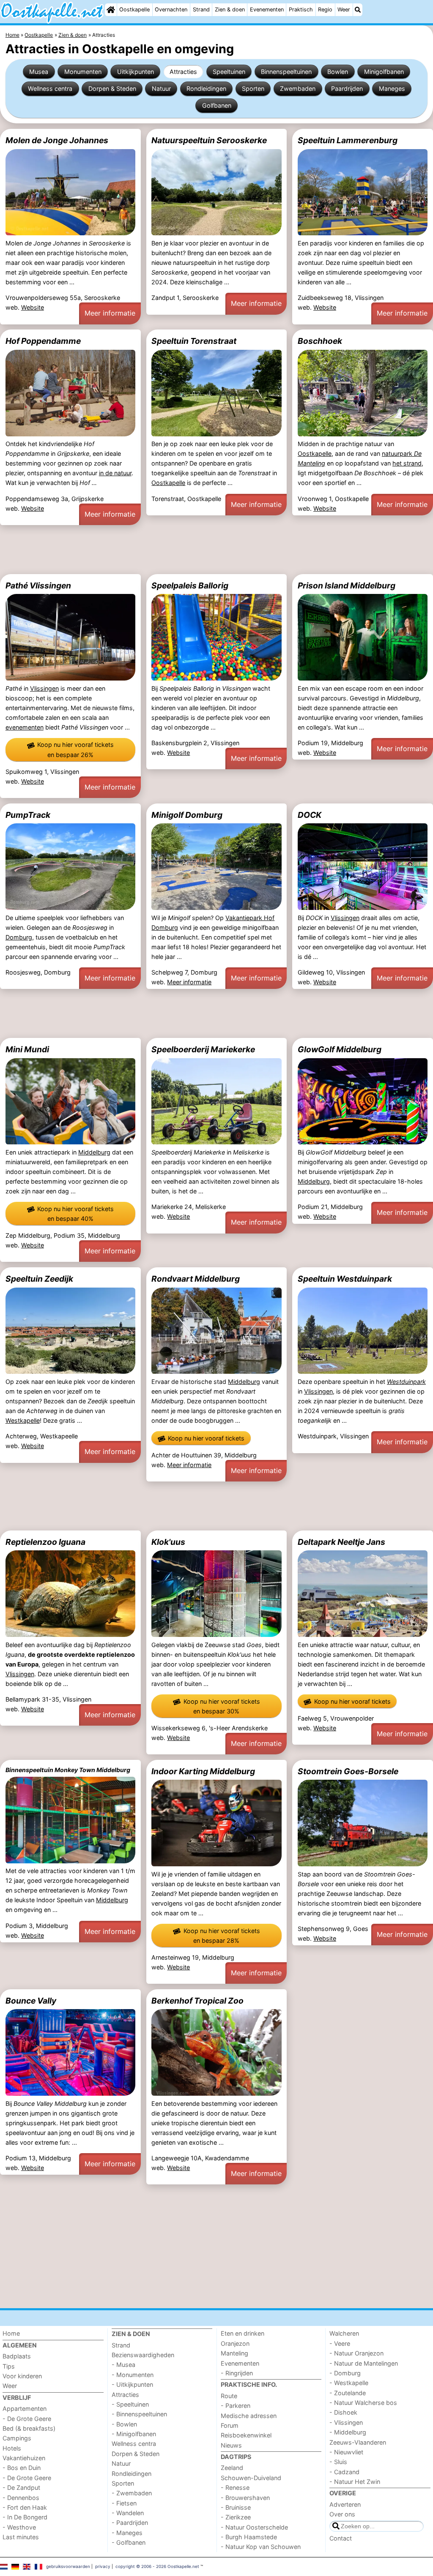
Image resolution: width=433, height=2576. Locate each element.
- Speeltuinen (130, 2404)
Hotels (12, 2448)
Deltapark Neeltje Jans (341, 1542)
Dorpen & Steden (112, 88)
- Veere (340, 2343)
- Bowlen (124, 2424)
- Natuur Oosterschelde (254, 2527)
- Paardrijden (130, 2523)
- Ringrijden (237, 2373)
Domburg (19, 937)
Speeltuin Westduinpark (345, 1279)
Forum (230, 2425)
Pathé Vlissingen (38, 585)
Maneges (392, 88)
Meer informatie (110, 313)
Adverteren (345, 2504)
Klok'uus (168, 1542)
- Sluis (338, 2462)
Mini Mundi (27, 1049)
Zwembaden (298, 88)
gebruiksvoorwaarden (68, 2566)
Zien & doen (230, 10)
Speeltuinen (229, 72)
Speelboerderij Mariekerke (203, 1049)
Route (229, 2396)
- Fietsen (124, 2503)
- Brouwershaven (245, 2498)
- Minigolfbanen (134, 2434)
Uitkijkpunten (136, 72)
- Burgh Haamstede (249, 2537)
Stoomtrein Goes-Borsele (348, 1771)
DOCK (310, 815)
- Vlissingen (346, 2422)
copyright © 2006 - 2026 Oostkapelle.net (157, 2566)
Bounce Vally (31, 2001)
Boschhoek (320, 341)
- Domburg (345, 2373)
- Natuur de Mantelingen (364, 2363)
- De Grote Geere (27, 2419)
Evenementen (267, 10)
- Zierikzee (236, 2517)
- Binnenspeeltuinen (139, 2414)
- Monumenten (133, 2375)
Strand (201, 10)
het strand (407, 463)
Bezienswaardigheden (143, 2355)
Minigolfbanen (384, 72)
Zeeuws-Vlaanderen (358, 2442)
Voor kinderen (22, 2376)
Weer (344, 10)
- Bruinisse (236, 2507)
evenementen (25, 727)
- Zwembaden (132, 2493)
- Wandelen (128, 2513)
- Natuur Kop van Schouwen (261, 2547)
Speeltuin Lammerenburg (348, 140)
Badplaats (17, 2356)
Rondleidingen (206, 88)
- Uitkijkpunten (132, 2384)
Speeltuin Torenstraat (194, 341)
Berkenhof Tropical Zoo (197, 2001)
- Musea (123, 2365)
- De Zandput (21, 2488)
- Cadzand (344, 2472)
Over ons (342, 2514)
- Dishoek (343, 2412)
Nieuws (231, 2445)
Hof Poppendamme (43, 341)
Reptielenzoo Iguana (45, 1542)
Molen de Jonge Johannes (57, 140)
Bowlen (338, 72)
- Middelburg (348, 2432)
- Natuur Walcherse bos (363, 2403)
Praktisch (301, 10)
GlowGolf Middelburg (340, 1049)
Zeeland (232, 2468)
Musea (39, 72)
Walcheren (344, 2333)
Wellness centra (50, 88)
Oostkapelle (134, 10)
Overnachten (171, 10)
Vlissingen (44, 688)
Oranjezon (235, 2343)
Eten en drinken (243, 2333)
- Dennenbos (21, 2498)
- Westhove (19, 2527)
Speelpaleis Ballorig (190, 585)
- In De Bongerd (25, 2517)
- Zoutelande (348, 2393)
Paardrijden (347, 88)
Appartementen (25, 2409)
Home (11, 2333)
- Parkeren (236, 2406)
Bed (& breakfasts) (29, 2428)
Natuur (161, 88)
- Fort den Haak (25, 2507)
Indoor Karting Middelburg (203, 1771)
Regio (325, 10)
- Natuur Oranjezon (356, 2353)
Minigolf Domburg (187, 815)
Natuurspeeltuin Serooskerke (209, 140)
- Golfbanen (129, 2542)
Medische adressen (249, 2416)
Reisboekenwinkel (246, 2435)
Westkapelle (23, 1420)
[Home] (111, 10)
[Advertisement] (216, 550)
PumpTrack (28, 815)
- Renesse (235, 2488)
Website (33, 307)
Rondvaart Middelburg (196, 1279)
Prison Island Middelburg (347, 585)
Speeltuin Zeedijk (39, 1279)
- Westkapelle (349, 2383)
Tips (9, 2366)
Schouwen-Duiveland (251, 2478)
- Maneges (127, 2533)
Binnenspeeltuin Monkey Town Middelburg (68, 1770)
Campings (17, 2438)
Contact (341, 2538)
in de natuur (115, 473)
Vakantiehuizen (24, 2458)
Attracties (183, 72)
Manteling (234, 2353)
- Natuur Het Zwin (355, 2482)
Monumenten (83, 72)
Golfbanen (217, 105)
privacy (103, 2566)
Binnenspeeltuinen (286, 72)
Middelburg (94, 1152)
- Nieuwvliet (346, 2452)
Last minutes (21, 2537)
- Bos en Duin (22, 2468)
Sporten (253, 88)
